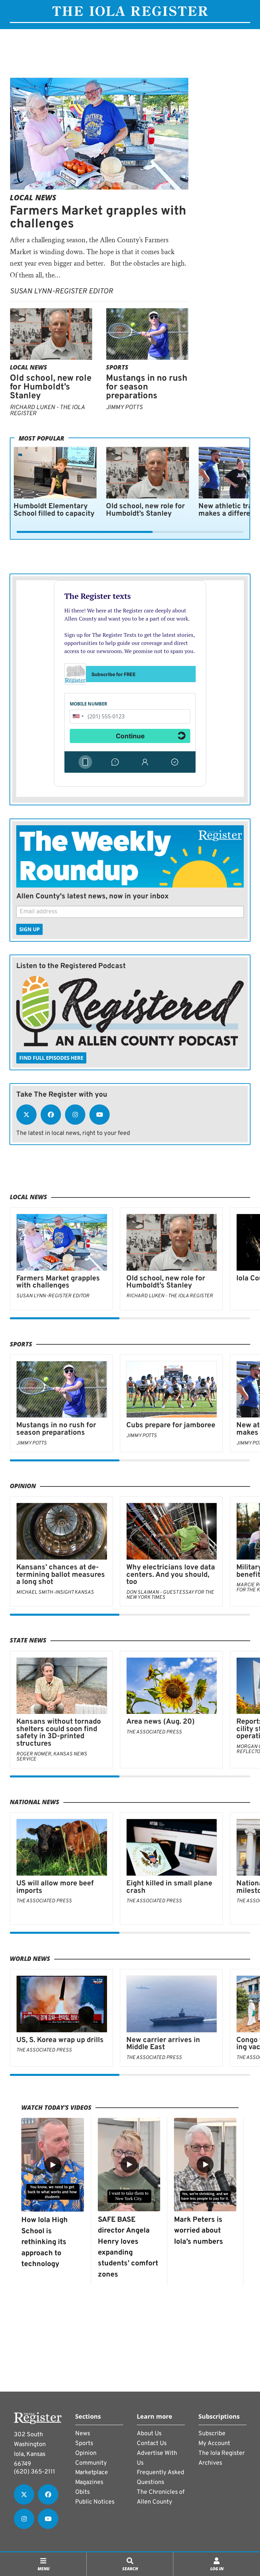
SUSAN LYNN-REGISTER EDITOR (61, 292)
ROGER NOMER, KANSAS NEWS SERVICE (52, 1757)
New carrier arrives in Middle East (163, 2044)
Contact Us (152, 2444)
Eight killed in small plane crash (169, 1887)
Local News (33, 197)
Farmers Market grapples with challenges (98, 218)
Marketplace (92, 2473)
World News (30, 1958)
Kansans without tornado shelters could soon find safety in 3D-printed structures (59, 1733)
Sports (117, 367)
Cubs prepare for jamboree (171, 1425)
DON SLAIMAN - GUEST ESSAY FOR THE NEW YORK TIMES (170, 1595)
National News (35, 1802)
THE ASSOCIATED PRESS (154, 1732)
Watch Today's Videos (56, 2107)
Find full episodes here (51, 1058)
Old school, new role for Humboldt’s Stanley (51, 387)
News (83, 2434)
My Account (214, 2444)
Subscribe (212, 2434)
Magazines (89, 2482)
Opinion (23, 1486)
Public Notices (95, 2502)
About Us (149, 2434)
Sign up (29, 929)
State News (28, 1640)
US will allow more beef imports (55, 1887)
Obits (82, 2492)
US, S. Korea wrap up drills (60, 2040)
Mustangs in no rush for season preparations (147, 387)
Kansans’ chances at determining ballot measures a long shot (61, 1575)
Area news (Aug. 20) (160, 1722)
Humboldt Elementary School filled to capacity (54, 510)
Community (91, 2463)
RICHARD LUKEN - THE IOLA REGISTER (47, 411)
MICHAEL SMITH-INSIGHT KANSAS (55, 1593)
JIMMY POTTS (124, 408)
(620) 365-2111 (35, 2472)
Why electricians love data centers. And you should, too (171, 1575)
